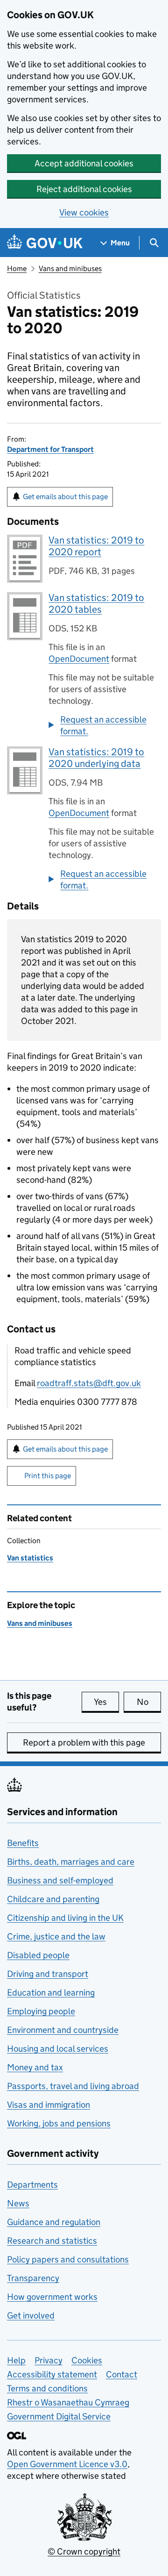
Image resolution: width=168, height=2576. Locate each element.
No (149, 1702)
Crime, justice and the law (56, 1936)
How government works (52, 2297)
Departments (32, 2185)
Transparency (33, 2278)
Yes (106, 1702)
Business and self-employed (60, 1880)
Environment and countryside (63, 2030)
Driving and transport (48, 1974)
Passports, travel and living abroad (73, 2086)
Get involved (31, 2315)
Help (16, 2360)
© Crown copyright (84, 2551)
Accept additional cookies (84, 163)
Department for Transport (50, 449)
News (18, 2203)
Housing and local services (58, 2049)
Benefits (23, 1843)
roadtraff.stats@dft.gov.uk (89, 1383)
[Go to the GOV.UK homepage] (45, 243)
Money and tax (35, 2067)
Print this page (48, 1476)
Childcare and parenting (53, 1899)
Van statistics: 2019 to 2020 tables (96, 604)
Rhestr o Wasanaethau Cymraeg (68, 2402)
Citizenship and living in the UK (65, 1918)
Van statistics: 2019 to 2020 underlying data (96, 758)
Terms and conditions (47, 2388)
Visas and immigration (49, 2105)
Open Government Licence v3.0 (67, 2464)
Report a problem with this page (84, 1742)
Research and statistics (52, 2241)
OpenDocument (79, 659)
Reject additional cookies (84, 189)
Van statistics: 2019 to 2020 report (96, 546)
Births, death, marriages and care (71, 1862)
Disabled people (38, 1955)
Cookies (87, 2360)
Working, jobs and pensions (59, 2123)
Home (17, 268)
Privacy (49, 2360)
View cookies (84, 212)
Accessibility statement (52, 2374)
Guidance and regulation (54, 2222)
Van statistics (30, 1558)
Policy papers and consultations (68, 2259)
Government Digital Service (59, 2416)
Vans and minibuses (70, 268)
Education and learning (51, 1993)
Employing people (41, 2011)
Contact (122, 2374)
